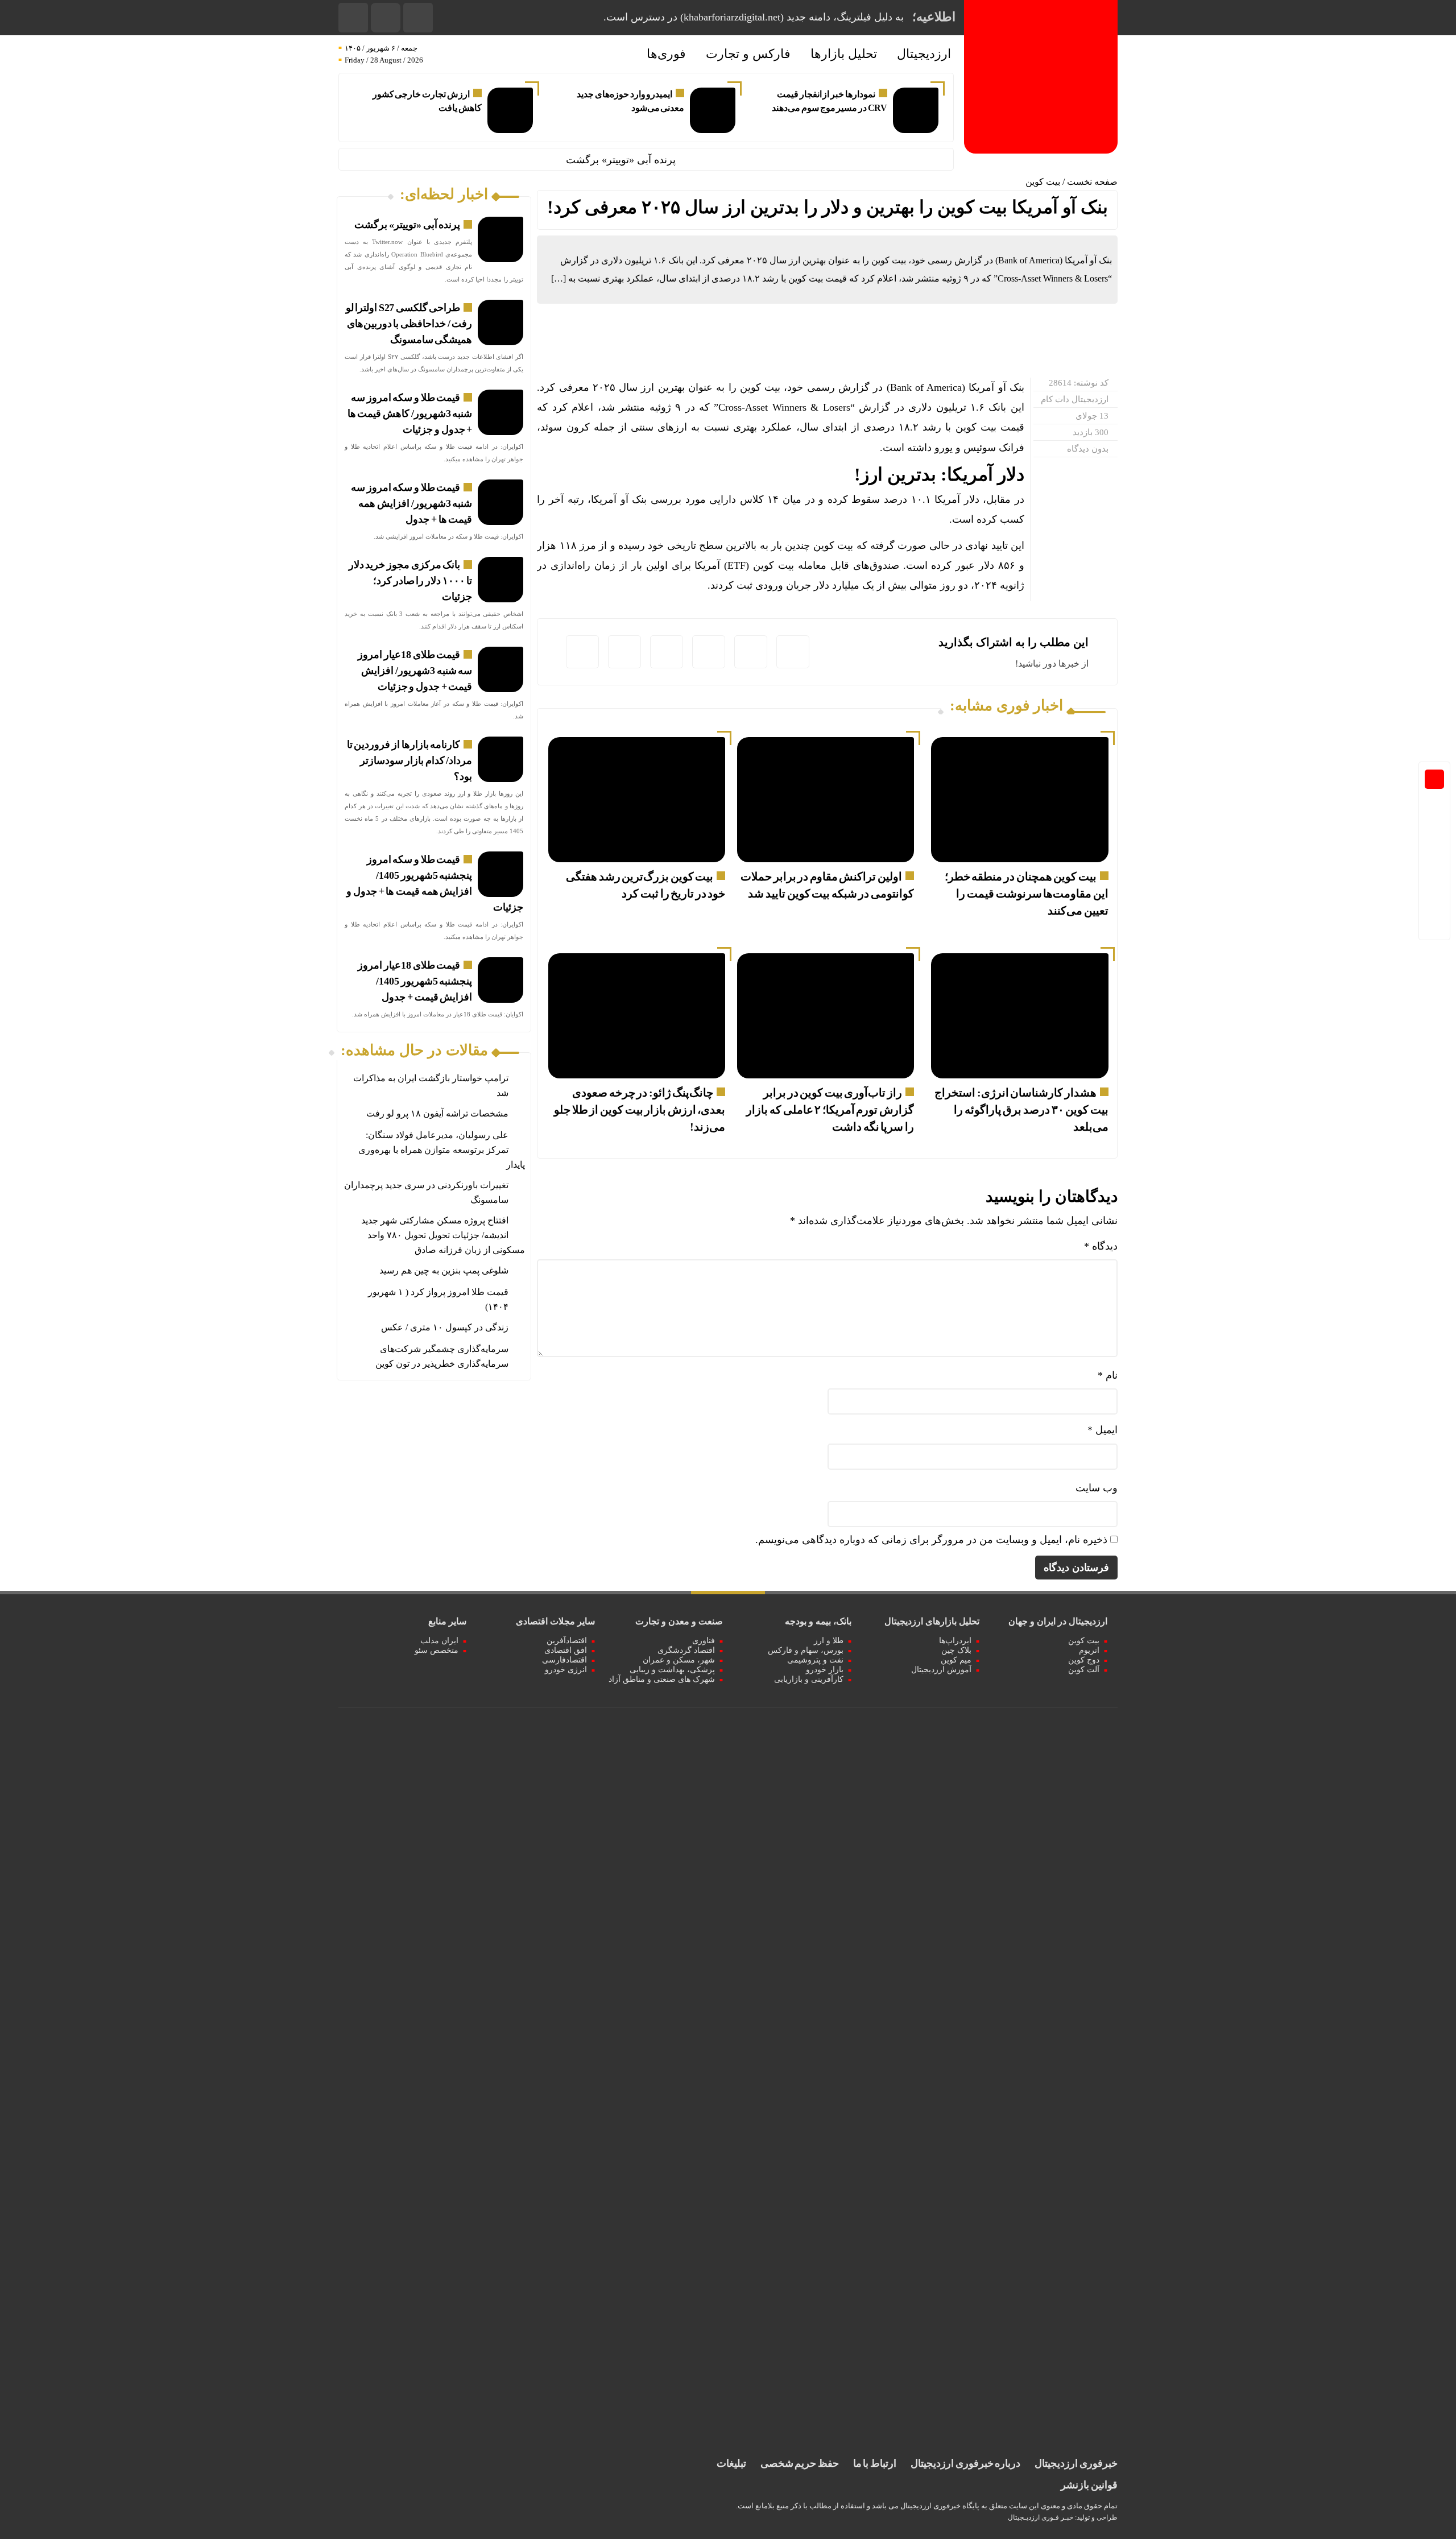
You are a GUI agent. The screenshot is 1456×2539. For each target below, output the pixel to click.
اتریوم (1089, 1650)
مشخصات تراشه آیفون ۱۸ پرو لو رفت (437, 1113)
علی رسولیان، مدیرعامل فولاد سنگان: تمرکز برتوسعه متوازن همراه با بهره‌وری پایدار (442, 1150)
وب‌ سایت (1097, 1488)
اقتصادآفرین (567, 1641)
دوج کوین (1084, 1660)
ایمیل (1103, 1430)
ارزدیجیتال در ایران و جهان (1058, 1621)
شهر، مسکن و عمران (679, 1660)
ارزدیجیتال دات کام (1075, 399)
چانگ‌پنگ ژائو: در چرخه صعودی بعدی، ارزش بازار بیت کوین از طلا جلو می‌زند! (640, 1110)
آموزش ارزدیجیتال (941, 1670)
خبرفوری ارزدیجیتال (1076, 2463)
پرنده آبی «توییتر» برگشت (669, 160)
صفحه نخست (1092, 182)
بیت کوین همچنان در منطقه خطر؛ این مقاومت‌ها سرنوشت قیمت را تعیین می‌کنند (1027, 894)
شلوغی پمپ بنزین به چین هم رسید (444, 1270)
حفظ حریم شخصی (800, 2463)
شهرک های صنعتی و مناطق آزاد (662, 1679)
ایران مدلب (439, 1641)
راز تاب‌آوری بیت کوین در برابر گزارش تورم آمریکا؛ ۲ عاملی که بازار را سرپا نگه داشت (830, 1110)
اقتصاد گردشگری (686, 1650)
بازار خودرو (825, 1670)
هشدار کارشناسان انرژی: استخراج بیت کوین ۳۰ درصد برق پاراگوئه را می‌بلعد (1021, 1110)
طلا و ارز (829, 1641)
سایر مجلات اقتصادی (555, 1621)
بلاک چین (956, 1650)
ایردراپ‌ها (955, 1641)
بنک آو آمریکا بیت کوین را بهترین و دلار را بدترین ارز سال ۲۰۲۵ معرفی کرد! (828, 207)
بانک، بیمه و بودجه (818, 1621)
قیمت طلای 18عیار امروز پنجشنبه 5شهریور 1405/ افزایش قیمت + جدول (415, 981)
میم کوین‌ (956, 1660)
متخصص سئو (437, 1650)
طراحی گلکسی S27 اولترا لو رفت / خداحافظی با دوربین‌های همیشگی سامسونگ (409, 324)
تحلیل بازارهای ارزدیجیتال (932, 1621)
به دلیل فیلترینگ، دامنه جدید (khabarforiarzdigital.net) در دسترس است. (754, 17)
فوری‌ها (666, 54)
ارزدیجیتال (924, 54)
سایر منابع (447, 1621)
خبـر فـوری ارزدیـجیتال (1041, 2517)
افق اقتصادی (566, 1650)
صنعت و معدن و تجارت (679, 1621)
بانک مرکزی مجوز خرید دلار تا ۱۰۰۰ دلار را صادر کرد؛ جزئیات (411, 581)
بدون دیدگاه (1088, 449)
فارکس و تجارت (748, 54)
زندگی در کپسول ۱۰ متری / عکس (445, 1327)
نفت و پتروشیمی (815, 1660)
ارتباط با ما (875, 2463)
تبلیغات (731, 2463)
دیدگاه (1101, 1246)
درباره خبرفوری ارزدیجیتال (965, 2463)
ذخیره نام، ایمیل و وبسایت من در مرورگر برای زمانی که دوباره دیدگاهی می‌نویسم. (931, 1540)
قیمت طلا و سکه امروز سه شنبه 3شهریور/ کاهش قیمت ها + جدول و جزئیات (410, 413)
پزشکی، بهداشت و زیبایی (672, 1670)
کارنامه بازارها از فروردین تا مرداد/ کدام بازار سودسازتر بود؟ (410, 760)
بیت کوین (1043, 182)
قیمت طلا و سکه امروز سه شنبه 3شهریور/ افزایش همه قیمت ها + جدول (411, 503)
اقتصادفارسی (564, 1660)
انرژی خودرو (566, 1670)
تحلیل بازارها (844, 54)
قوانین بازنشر (1089, 2485)
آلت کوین (1084, 1670)
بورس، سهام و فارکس (806, 1650)
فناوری (704, 1641)
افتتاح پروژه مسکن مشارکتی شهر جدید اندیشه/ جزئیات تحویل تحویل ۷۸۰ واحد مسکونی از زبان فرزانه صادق (443, 1235)
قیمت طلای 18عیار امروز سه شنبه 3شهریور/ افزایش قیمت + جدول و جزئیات (415, 671)
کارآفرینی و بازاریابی (809, 1679)
